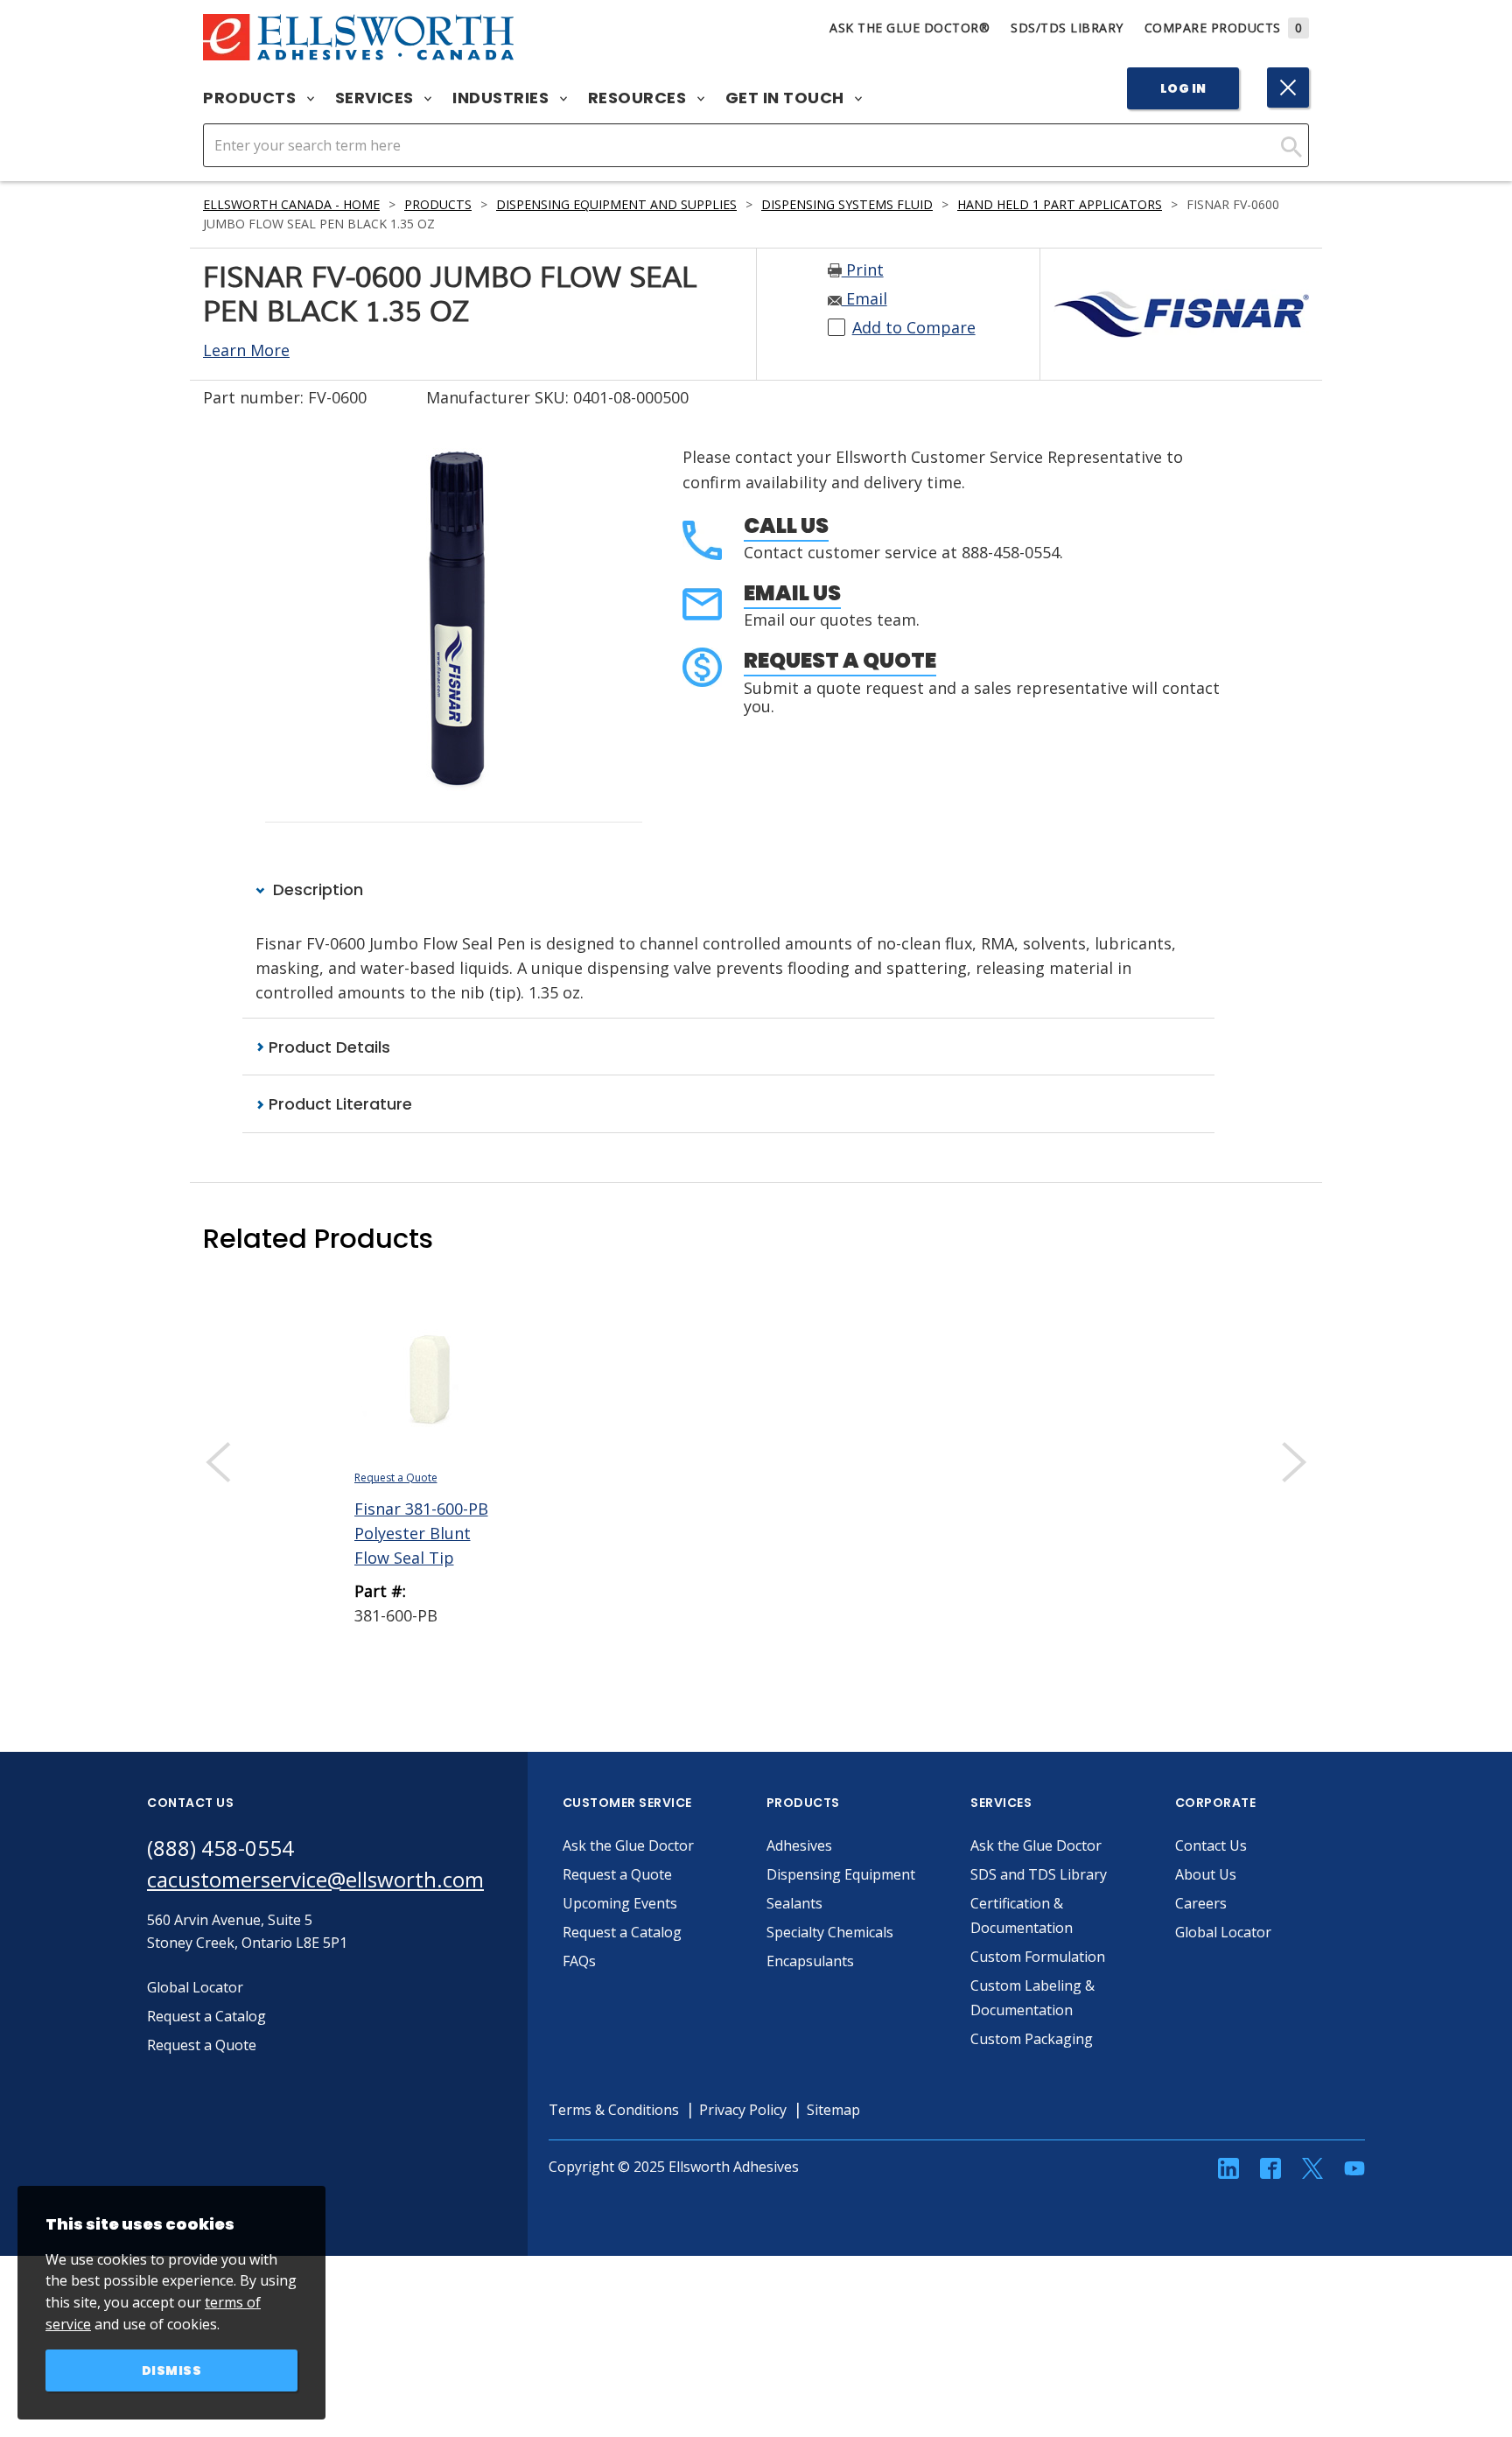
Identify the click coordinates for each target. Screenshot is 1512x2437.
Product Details (327, 1047)
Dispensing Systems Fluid (847, 204)
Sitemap (833, 2110)
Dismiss (172, 2370)
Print (863, 270)
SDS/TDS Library (1067, 28)
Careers (1201, 1903)
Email (864, 298)
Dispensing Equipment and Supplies (616, 204)
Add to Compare (914, 327)
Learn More (246, 350)
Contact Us (1211, 1845)
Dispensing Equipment (841, 1874)
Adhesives (799, 1845)
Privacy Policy (743, 2110)
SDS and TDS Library (1039, 1874)
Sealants (794, 1903)
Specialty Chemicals (830, 1932)
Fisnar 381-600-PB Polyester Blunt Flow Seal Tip (421, 1533)
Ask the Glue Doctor (628, 1845)
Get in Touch (787, 98)
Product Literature (338, 1104)
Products (252, 98)
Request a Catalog (622, 1932)
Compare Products (1224, 28)
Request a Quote (840, 660)
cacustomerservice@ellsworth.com (315, 1879)
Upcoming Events (620, 1903)
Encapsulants (810, 1961)
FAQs (579, 1961)
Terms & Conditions (614, 2110)
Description (316, 889)
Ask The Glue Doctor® (910, 28)
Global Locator (1223, 1932)
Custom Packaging (1032, 2039)
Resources (639, 98)
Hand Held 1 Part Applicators (1060, 204)
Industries (503, 98)
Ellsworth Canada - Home (291, 204)
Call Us (786, 525)
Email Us (792, 593)
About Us (1206, 1874)
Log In (1183, 88)
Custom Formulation (1038, 1957)
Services (377, 98)
